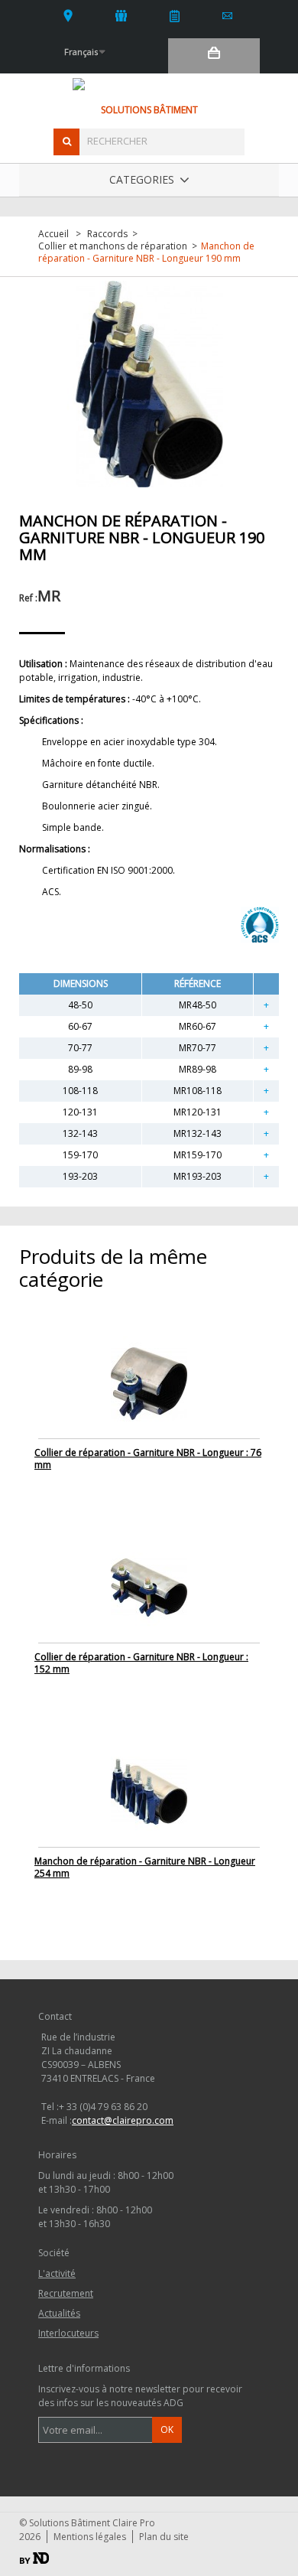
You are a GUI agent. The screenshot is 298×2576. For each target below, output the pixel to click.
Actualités (175, 15)
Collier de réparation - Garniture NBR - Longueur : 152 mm (141, 1663)
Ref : (28, 598)
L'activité (122, 15)
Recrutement (66, 2293)
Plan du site (164, 2537)
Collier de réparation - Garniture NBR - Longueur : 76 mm (148, 1459)
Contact (228, 15)
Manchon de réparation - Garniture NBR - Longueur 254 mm (145, 1867)
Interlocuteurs (68, 15)
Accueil (53, 234)
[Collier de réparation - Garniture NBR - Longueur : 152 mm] (149, 1586)
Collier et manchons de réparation (113, 246)
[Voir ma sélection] (214, 56)
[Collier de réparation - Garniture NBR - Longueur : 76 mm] (149, 1382)
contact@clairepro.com (123, 2120)
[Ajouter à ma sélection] (266, 1005)
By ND (34, 2558)
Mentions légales (90, 2537)
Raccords (107, 234)
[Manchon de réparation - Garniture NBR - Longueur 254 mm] (149, 1791)
